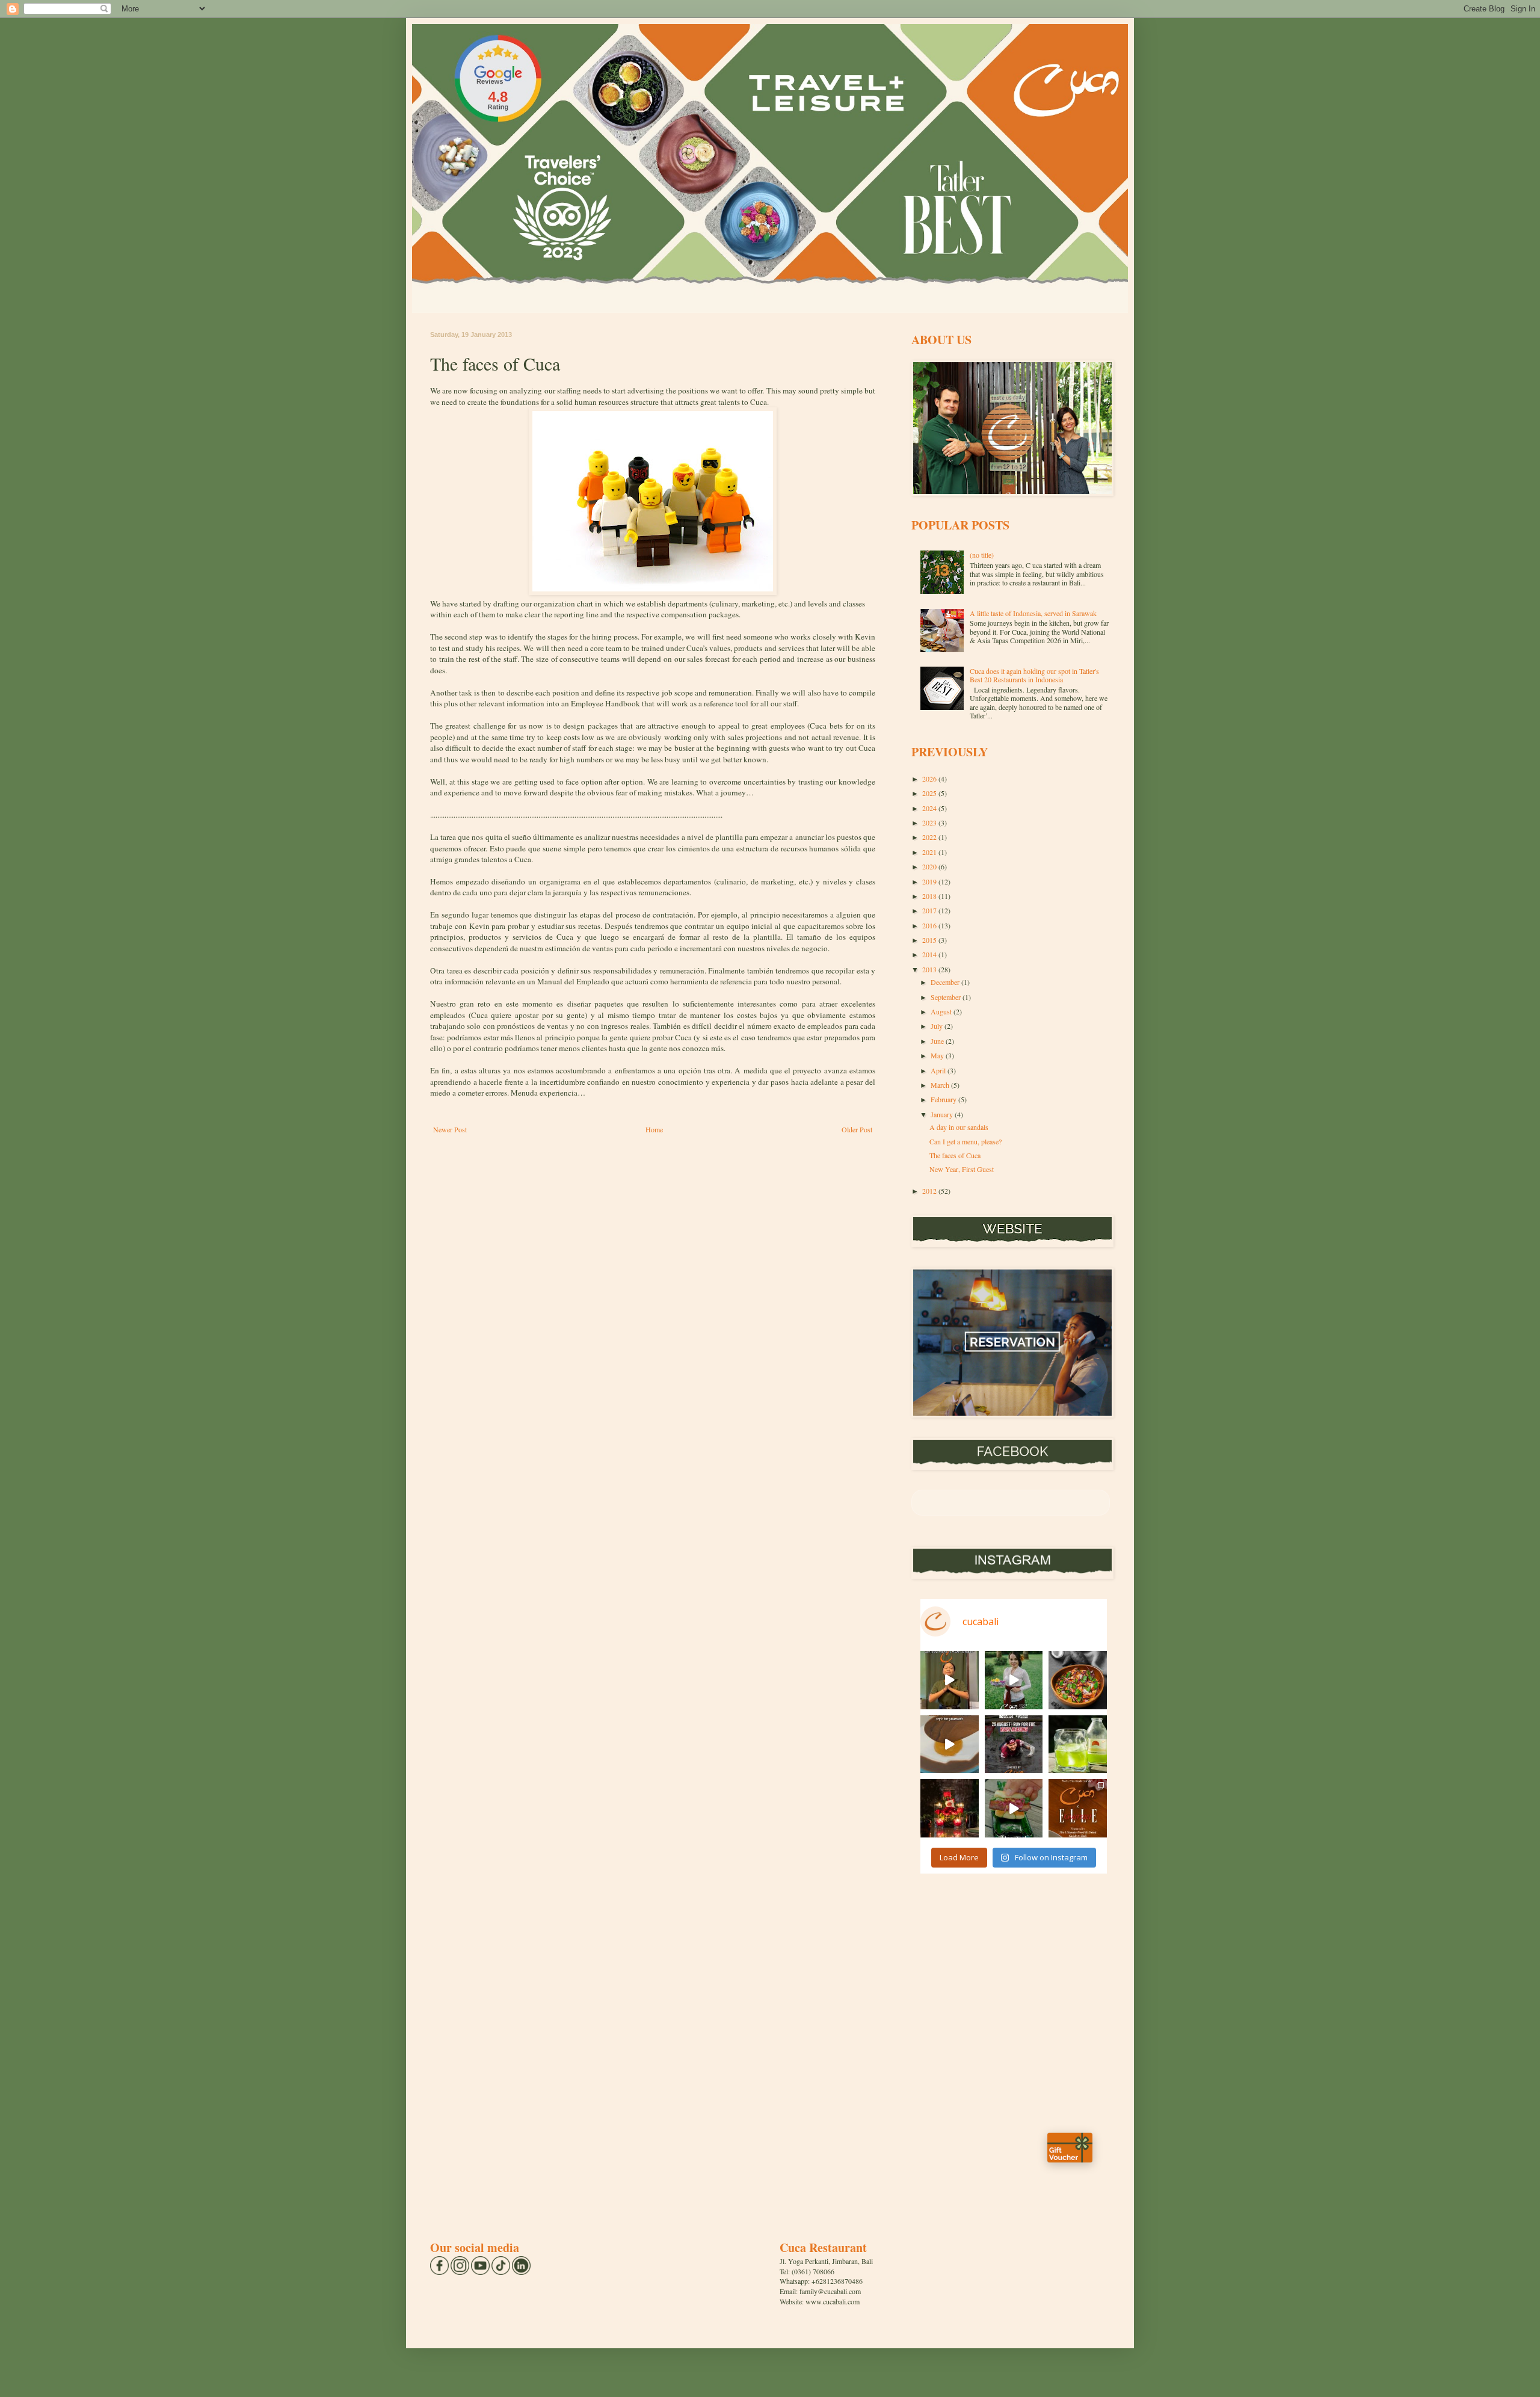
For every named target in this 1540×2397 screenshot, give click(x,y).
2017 (930, 910)
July (938, 1026)
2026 (930, 779)
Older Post (857, 1129)
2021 (930, 852)
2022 (930, 837)
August (942, 1011)
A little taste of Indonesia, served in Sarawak (1033, 613)
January (943, 1114)
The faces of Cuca (955, 1155)
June (938, 1041)
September (947, 997)
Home (654, 1129)
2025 (930, 793)
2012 (930, 1191)
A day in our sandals (959, 1127)
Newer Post (450, 1129)
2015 (930, 940)
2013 (930, 969)
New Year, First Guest (962, 1169)
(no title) (982, 555)
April (939, 1070)
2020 (930, 866)
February (944, 1099)
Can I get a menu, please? (966, 1141)
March (941, 1085)
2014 (930, 954)
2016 (930, 925)
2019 (930, 881)
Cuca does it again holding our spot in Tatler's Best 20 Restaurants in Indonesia (1034, 675)
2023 (930, 822)
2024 (930, 808)
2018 (930, 896)
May (938, 1055)
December (946, 982)
